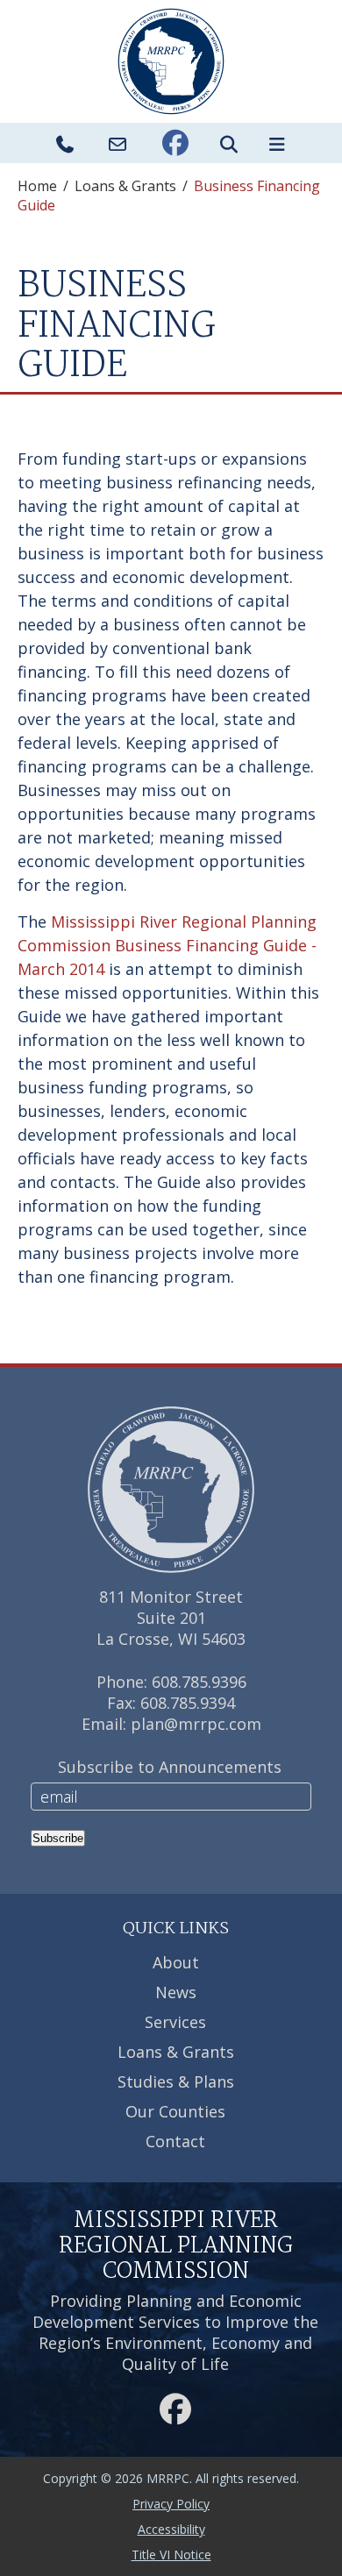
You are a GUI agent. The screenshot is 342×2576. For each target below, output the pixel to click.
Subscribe (58, 1838)
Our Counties (175, 2111)
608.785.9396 (199, 1682)
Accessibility (171, 2529)
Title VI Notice (171, 2555)
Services (175, 2022)
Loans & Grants (125, 186)
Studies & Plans (176, 2081)
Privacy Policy (171, 2504)
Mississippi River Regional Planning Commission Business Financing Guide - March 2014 (167, 945)
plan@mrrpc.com (196, 1724)
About (176, 1962)
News (176, 1992)
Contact (175, 2141)
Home (37, 186)
